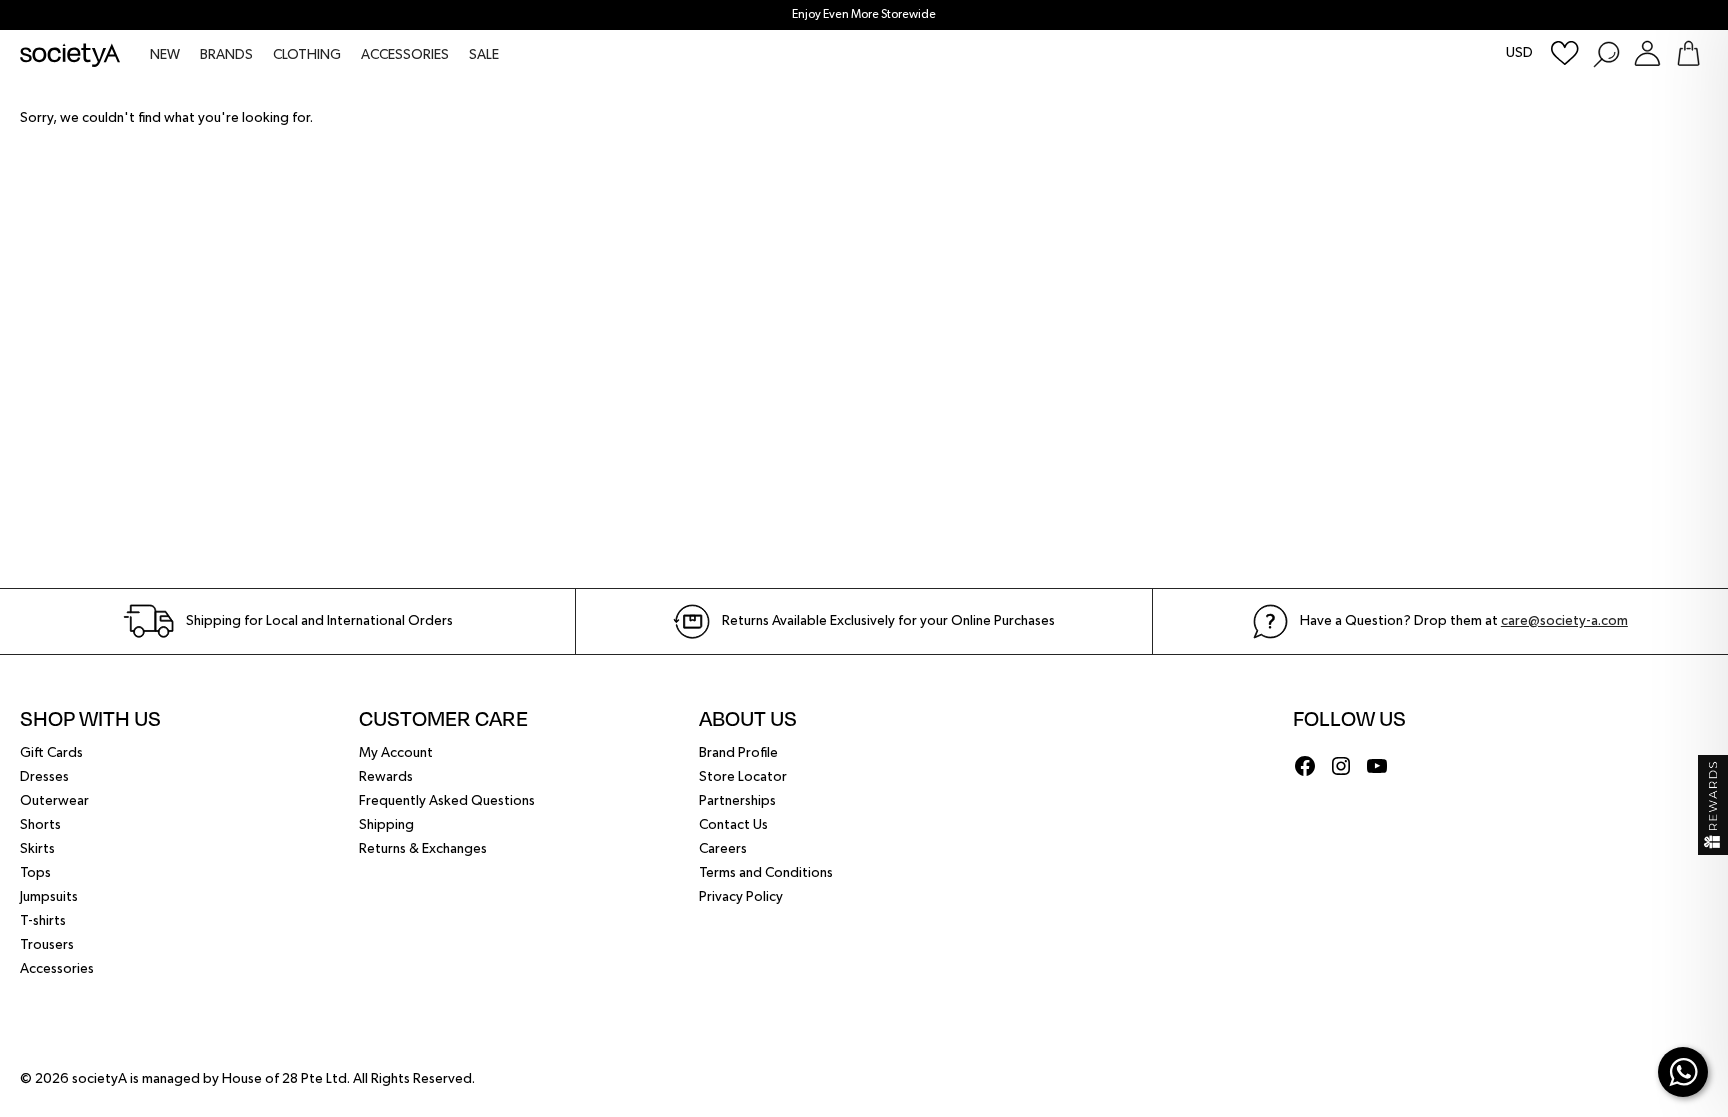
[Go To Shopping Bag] (1688, 53)
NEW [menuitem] (165, 55)
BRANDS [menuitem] (226, 55)
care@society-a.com (1564, 621)
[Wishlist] (1565, 53)
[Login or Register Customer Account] (1647, 53)
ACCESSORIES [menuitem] (405, 55)
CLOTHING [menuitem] (307, 55)
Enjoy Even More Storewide (864, 15)
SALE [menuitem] (484, 55)
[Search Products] (1605, 53)
